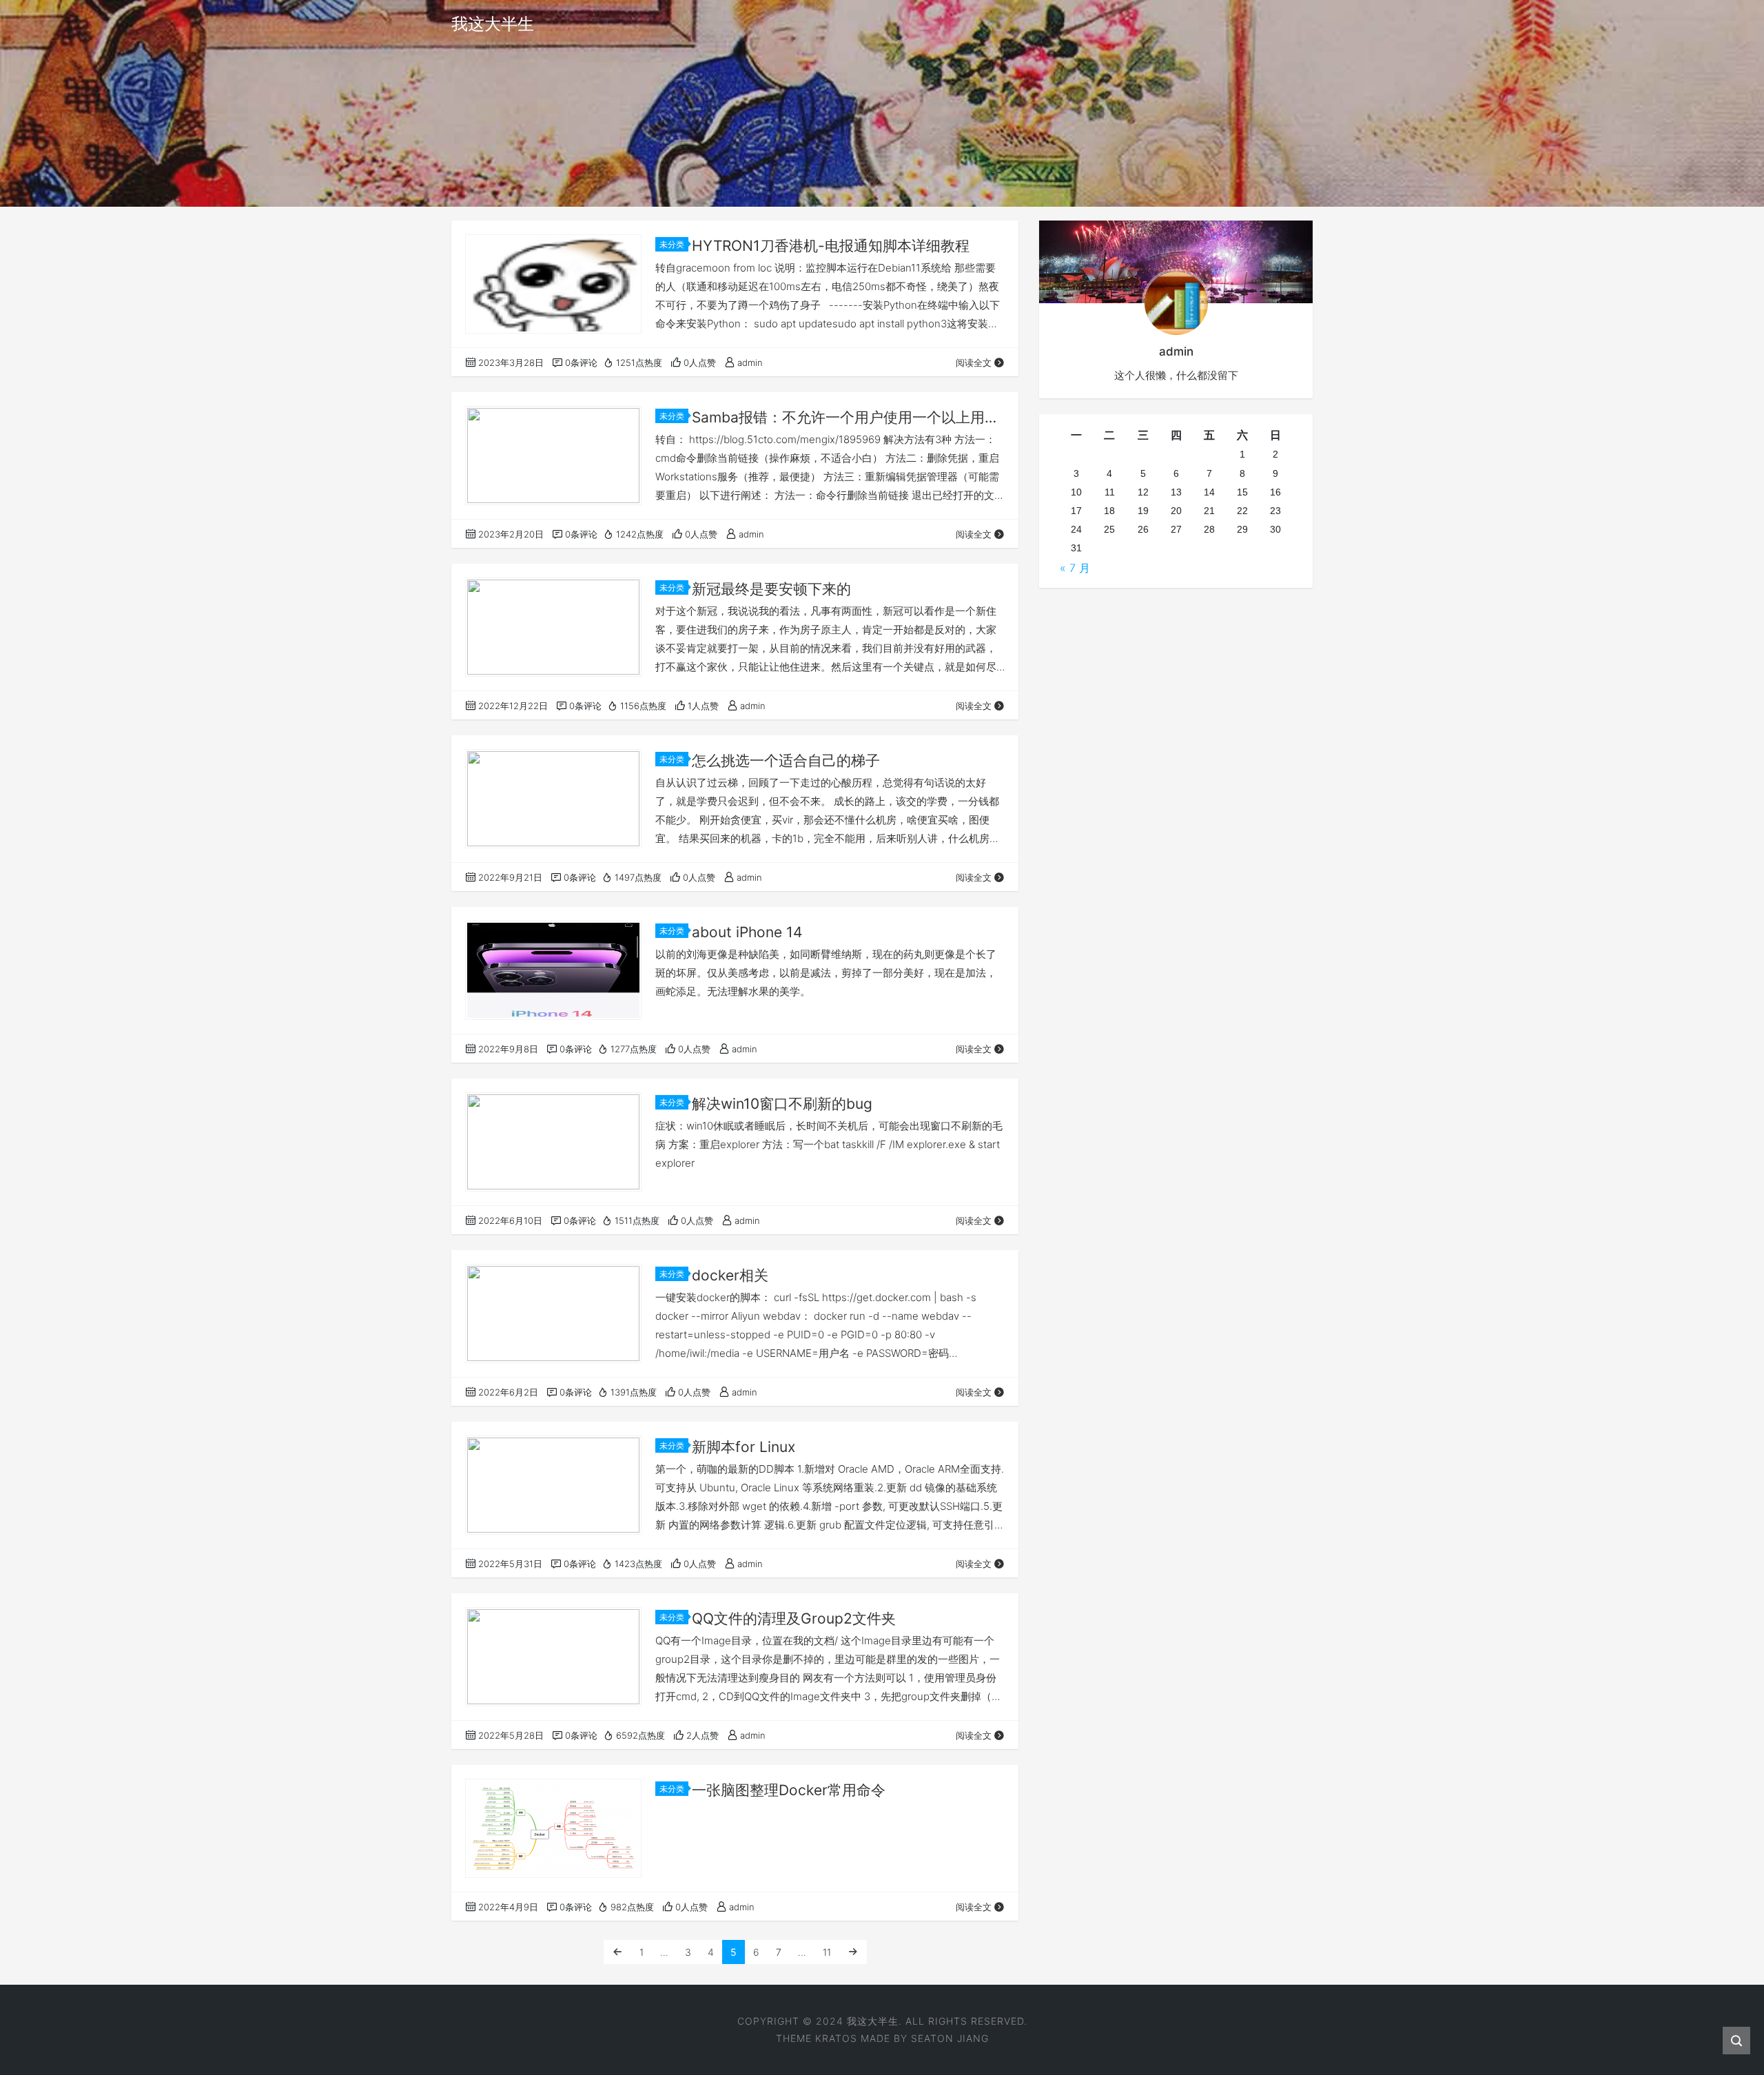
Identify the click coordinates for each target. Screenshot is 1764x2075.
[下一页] (853, 1952)
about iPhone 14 (747, 932)
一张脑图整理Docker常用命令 (789, 1790)
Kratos (836, 2038)
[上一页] (617, 1952)
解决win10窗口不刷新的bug (782, 1104)
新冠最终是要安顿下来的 (771, 589)
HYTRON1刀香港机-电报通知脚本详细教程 (831, 246)
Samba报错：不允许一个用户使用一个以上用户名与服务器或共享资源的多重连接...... (848, 417)
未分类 (672, 244)
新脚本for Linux (743, 1447)
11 (827, 1952)
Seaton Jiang (950, 2038)
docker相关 (730, 1275)
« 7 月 (1075, 568)
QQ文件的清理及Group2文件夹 (794, 1618)
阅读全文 (974, 362)
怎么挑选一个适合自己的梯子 (786, 760)
